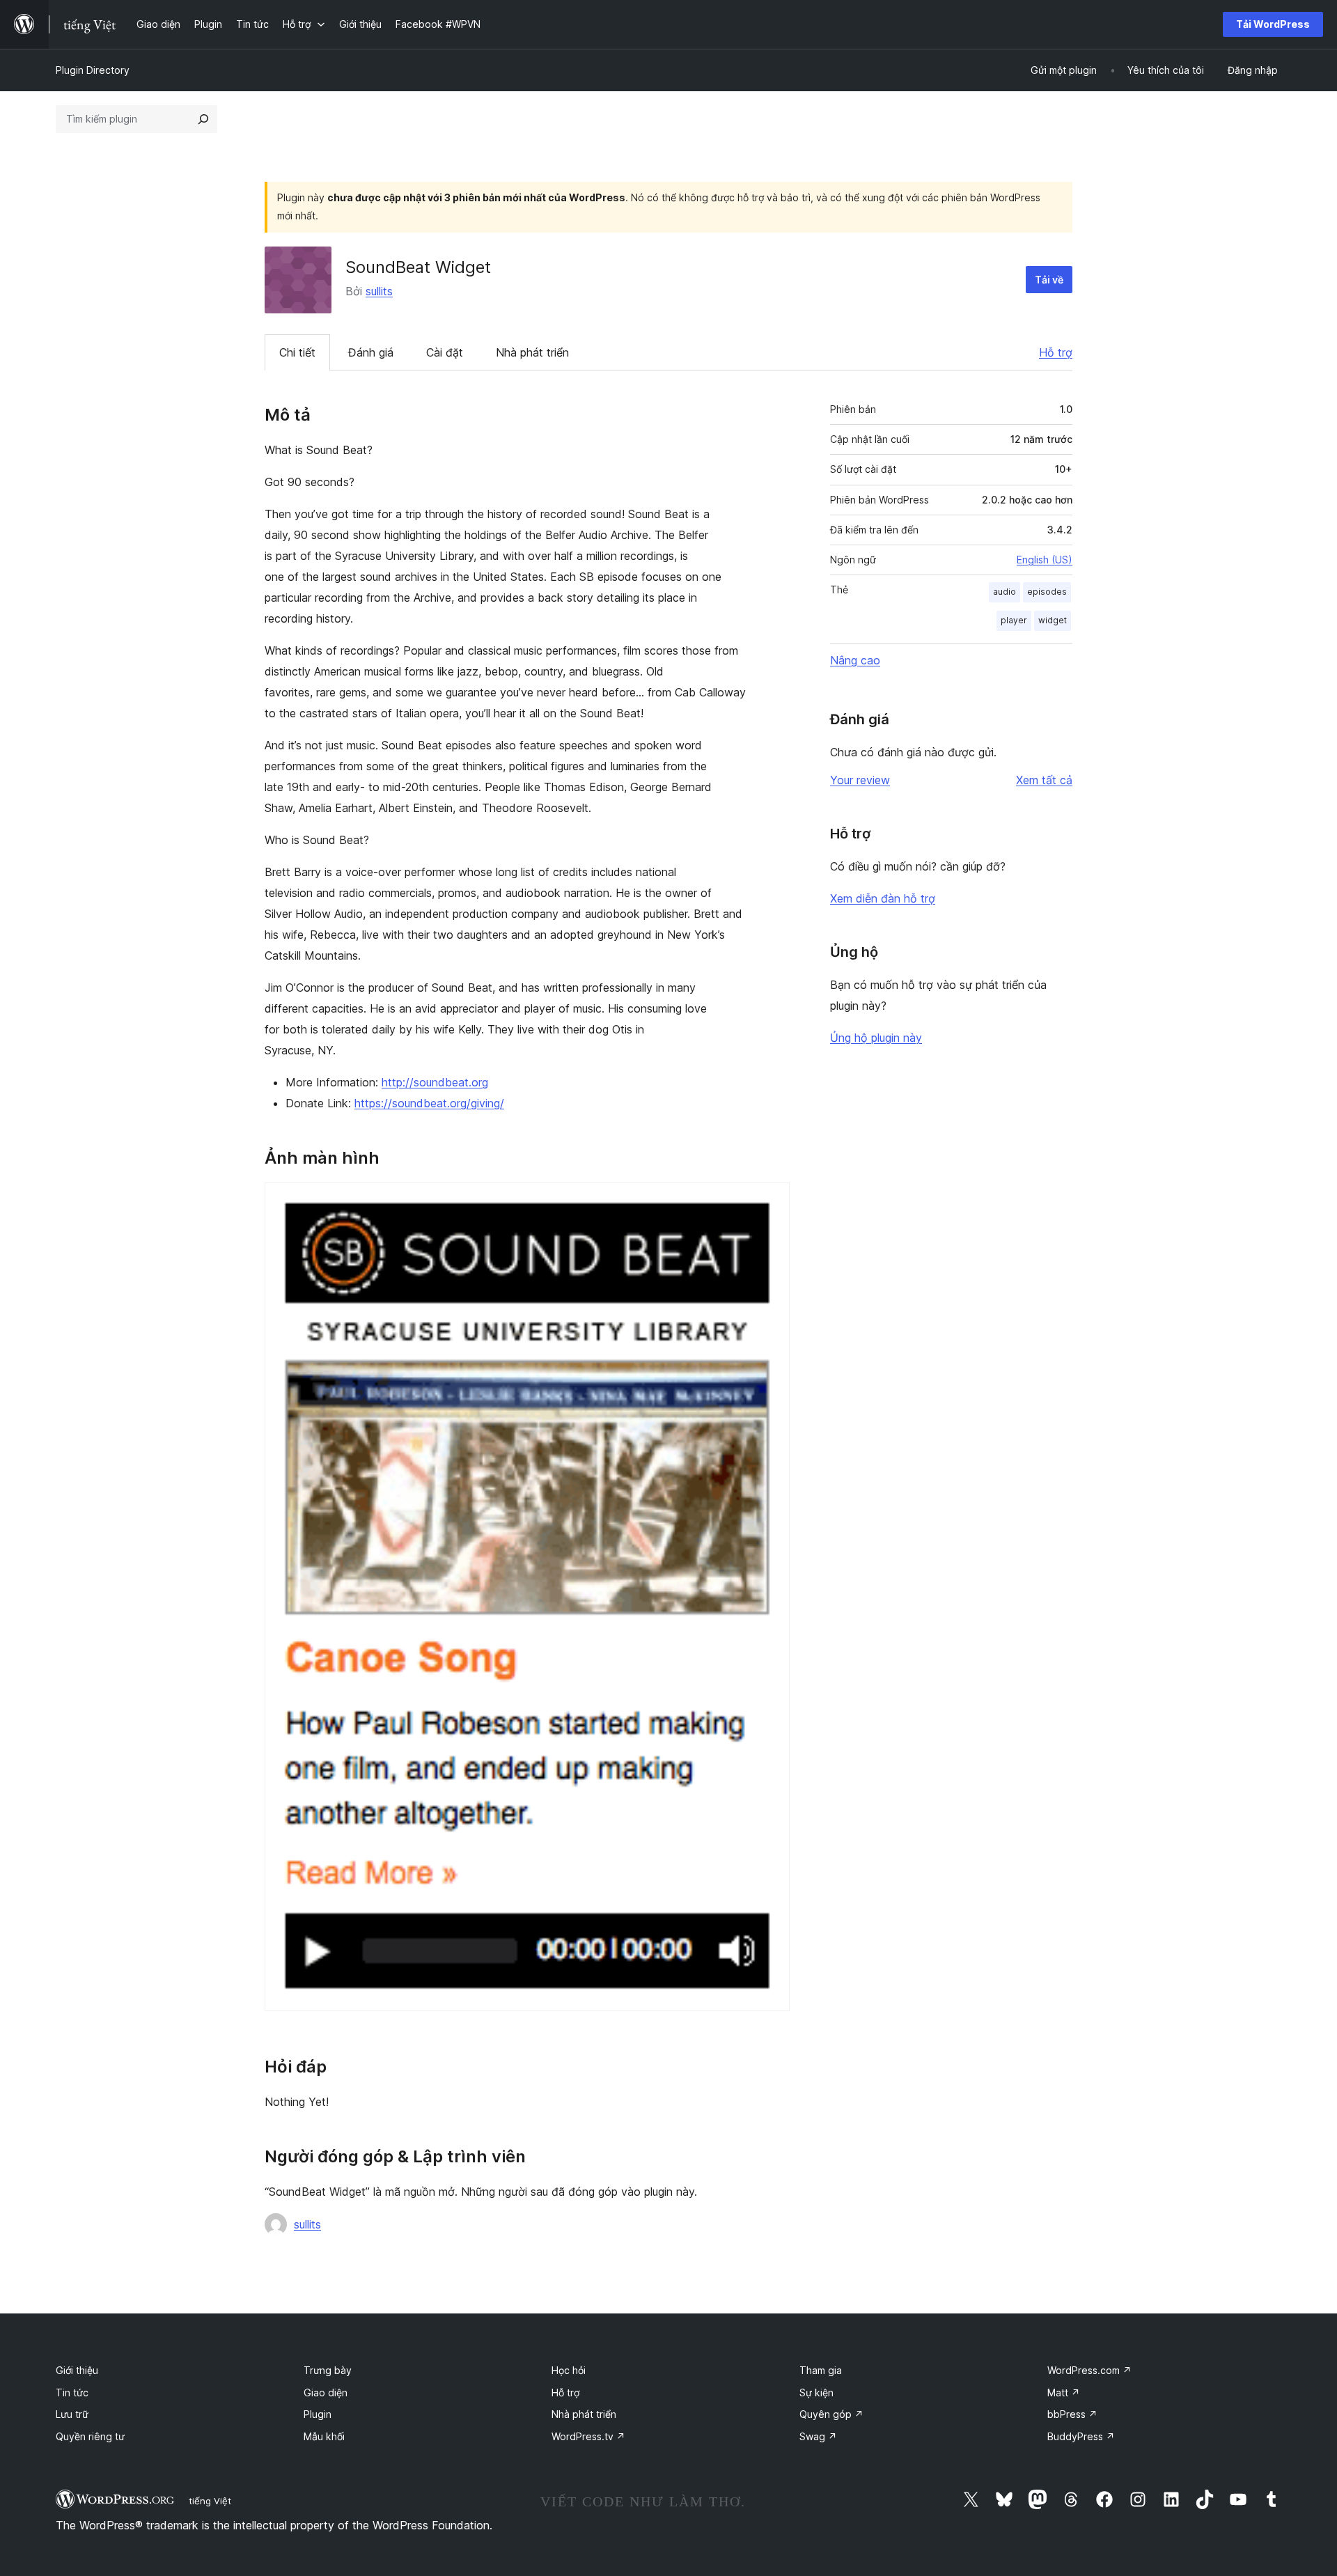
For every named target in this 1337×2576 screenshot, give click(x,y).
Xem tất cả (1044, 780)
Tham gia (821, 2370)
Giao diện (326, 2392)
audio (1004, 592)
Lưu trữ (72, 2414)
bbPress (1072, 2414)
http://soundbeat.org (435, 1082)
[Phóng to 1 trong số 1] (771, 1201)
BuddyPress (1081, 2436)
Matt (1064, 2392)
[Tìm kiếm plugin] (203, 119)
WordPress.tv (588, 2436)
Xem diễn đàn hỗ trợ (883, 898)
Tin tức (72, 2392)
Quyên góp (831, 2414)
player (1014, 620)
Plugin (318, 2414)
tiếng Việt (210, 2501)
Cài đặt (445, 352)
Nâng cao (855, 660)
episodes (1047, 592)
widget (1053, 620)
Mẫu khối (324, 2436)
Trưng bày (328, 2370)
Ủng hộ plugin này (876, 1038)
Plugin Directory (93, 70)
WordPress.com (1089, 2370)
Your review (860, 780)
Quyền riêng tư (90, 2436)
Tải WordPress (1273, 24)
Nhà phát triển (532, 352)
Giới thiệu (77, 2370)
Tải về (1049, 280)
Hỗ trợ (1056, 352)
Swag (818, 2436)
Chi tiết (297, 352)
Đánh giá (371, 352)
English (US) (1045, 560)
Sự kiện (816, 2392)
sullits (379, 291)
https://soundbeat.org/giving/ (429, 1103)
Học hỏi (569, 2370)
